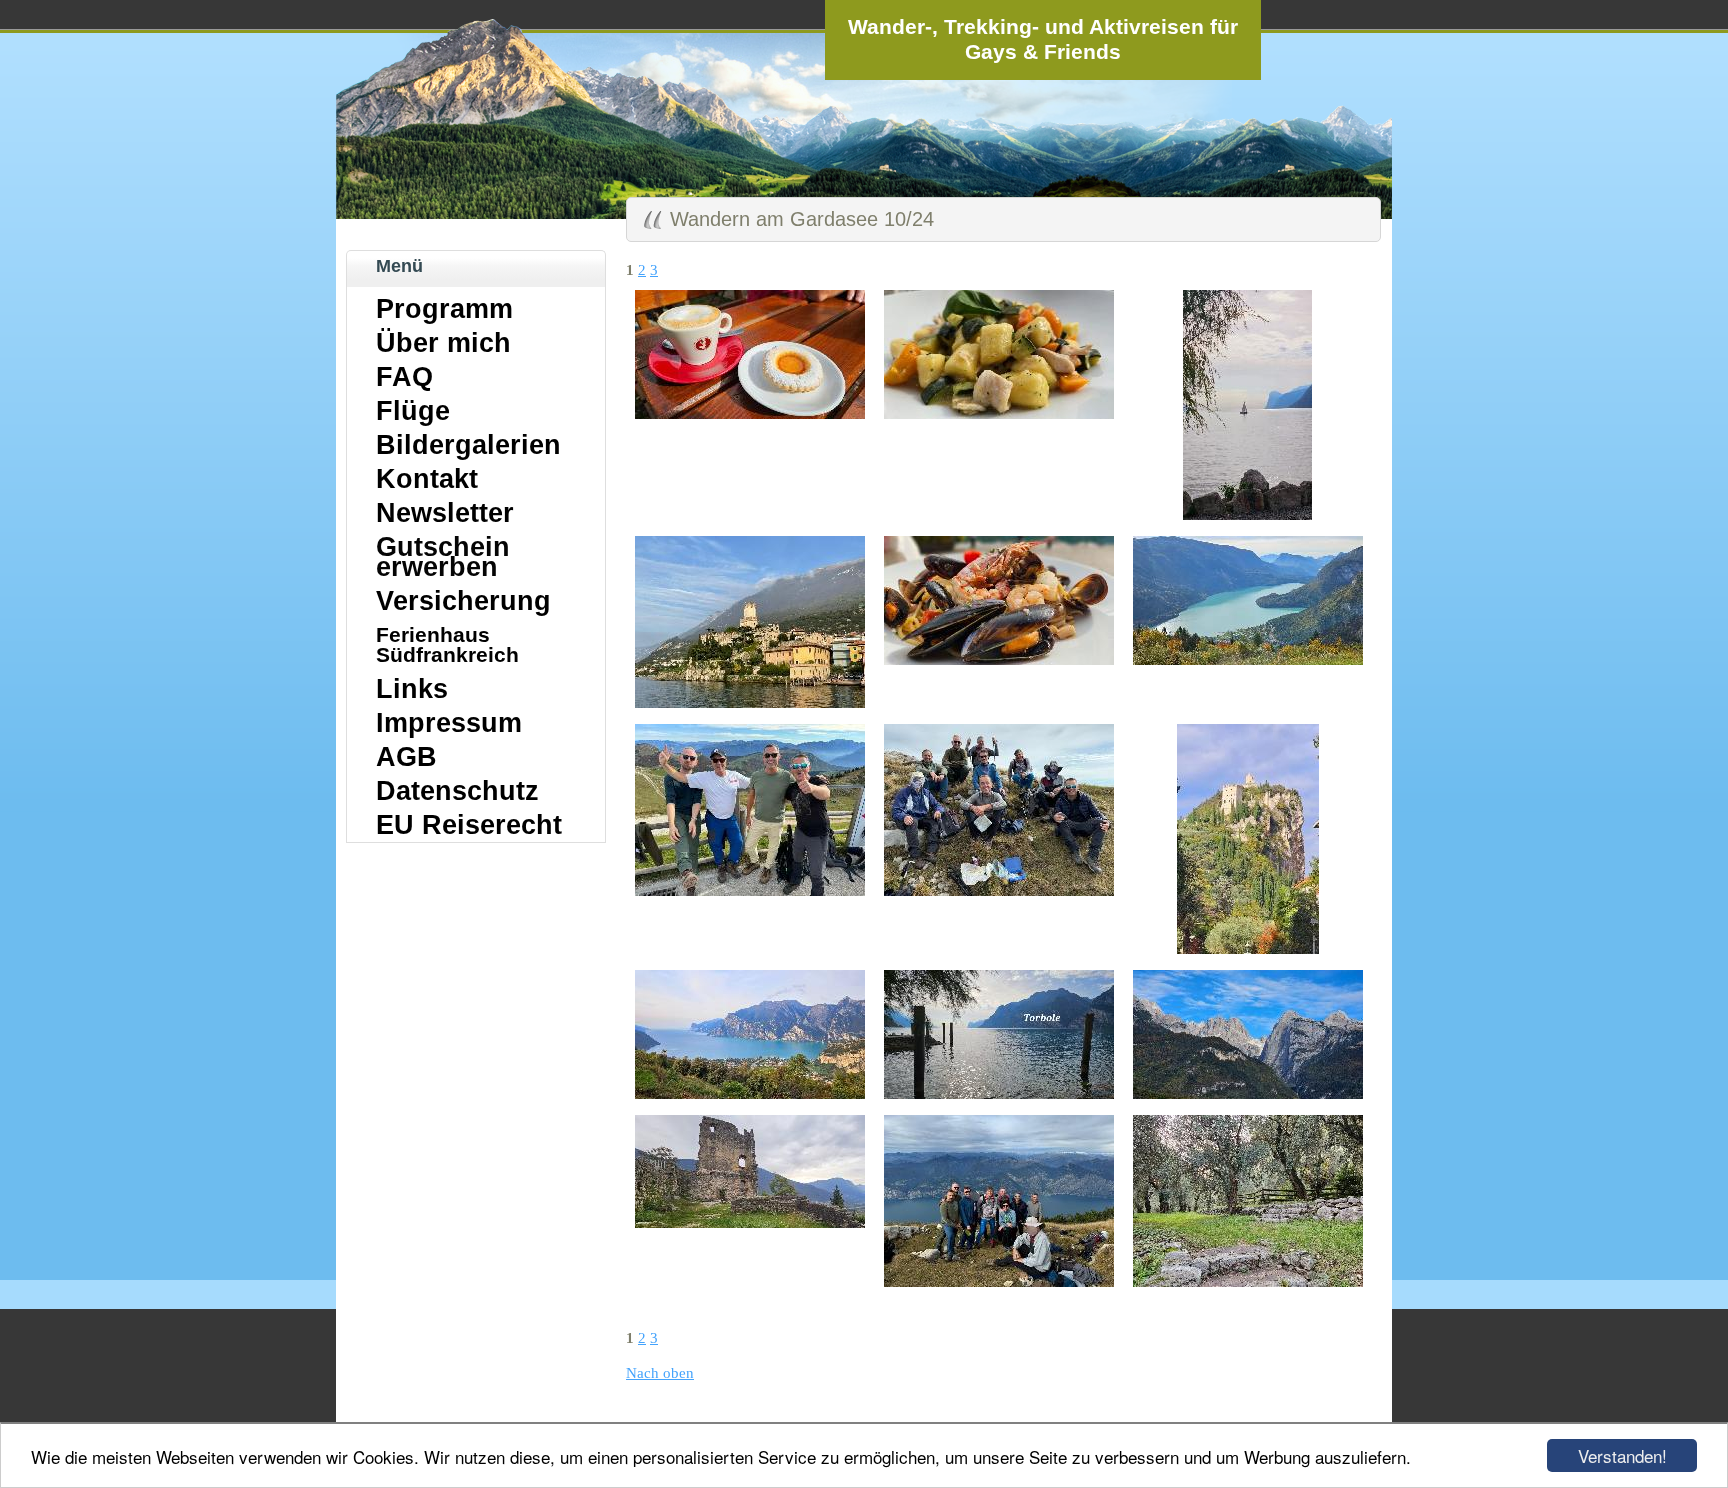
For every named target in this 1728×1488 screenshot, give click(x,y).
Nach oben (660, 1373)
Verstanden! (1622, 1455)
